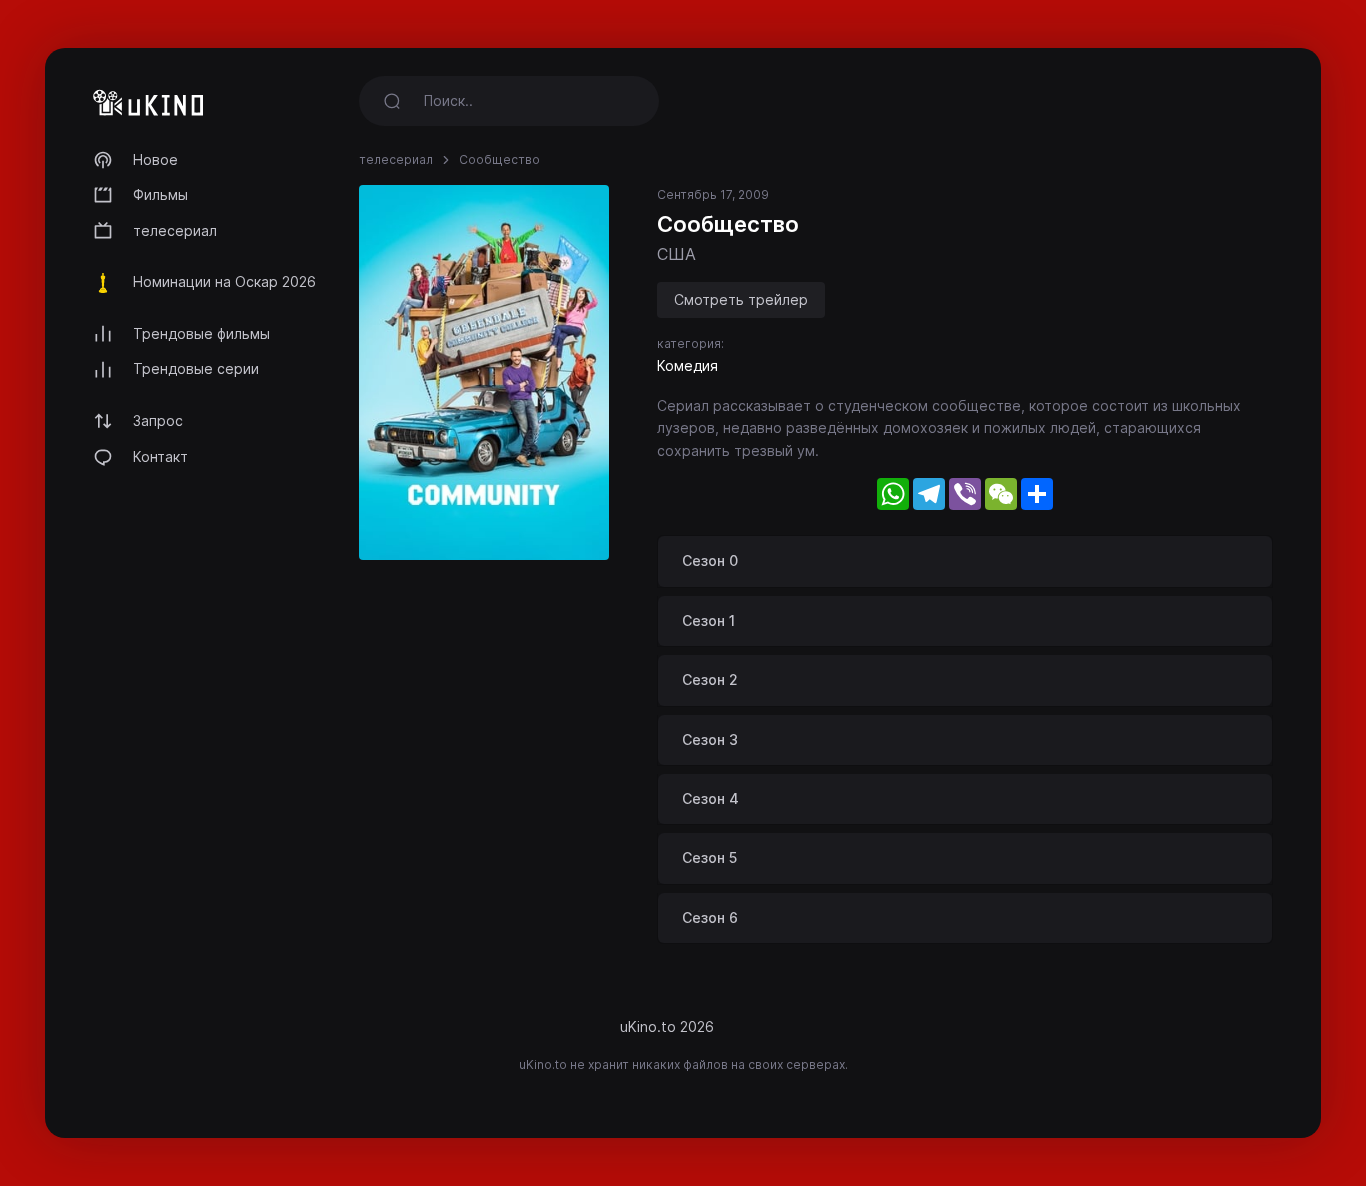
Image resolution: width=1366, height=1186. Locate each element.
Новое (155, 159)
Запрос (158, 420)
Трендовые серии (196, 368)
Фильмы (160, 194)
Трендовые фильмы (201, 333)
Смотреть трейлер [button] (741, 299)
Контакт (160, 456)
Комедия (687, 365)
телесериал (175, 230)
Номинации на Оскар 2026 (224, 281)
